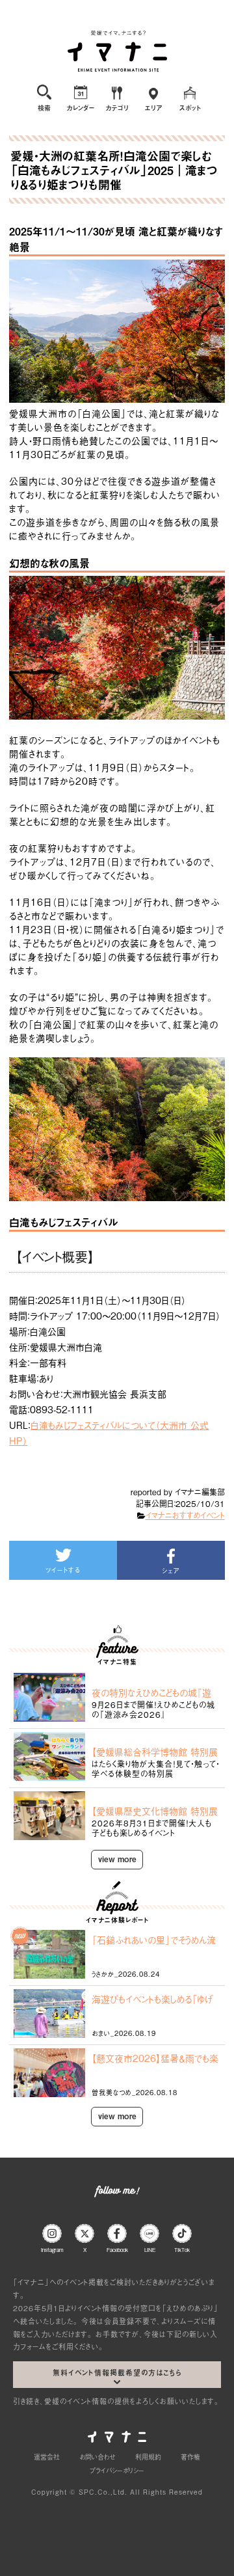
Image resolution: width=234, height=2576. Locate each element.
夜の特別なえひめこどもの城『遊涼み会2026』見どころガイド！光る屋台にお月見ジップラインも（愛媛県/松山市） (154, 1692)
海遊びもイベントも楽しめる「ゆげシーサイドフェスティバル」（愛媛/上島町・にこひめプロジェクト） (152, 1999)
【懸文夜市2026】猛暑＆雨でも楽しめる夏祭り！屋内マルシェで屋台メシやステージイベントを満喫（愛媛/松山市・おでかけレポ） (155, 2058)
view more (117, 1859)
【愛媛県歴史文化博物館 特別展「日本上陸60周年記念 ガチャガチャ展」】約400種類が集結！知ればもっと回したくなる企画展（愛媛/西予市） (155, 1811)
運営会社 (47, 2457)
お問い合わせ (97, 2457)
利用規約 (148, 2457)
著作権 (190, 2457)
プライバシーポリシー (117, 2470)
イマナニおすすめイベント (185, 1515)
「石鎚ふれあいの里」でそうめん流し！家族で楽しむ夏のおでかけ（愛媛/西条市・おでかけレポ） (154, 1940)
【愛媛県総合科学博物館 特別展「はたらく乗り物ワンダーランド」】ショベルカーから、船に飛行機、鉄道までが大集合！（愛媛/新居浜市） (155, 1752)
